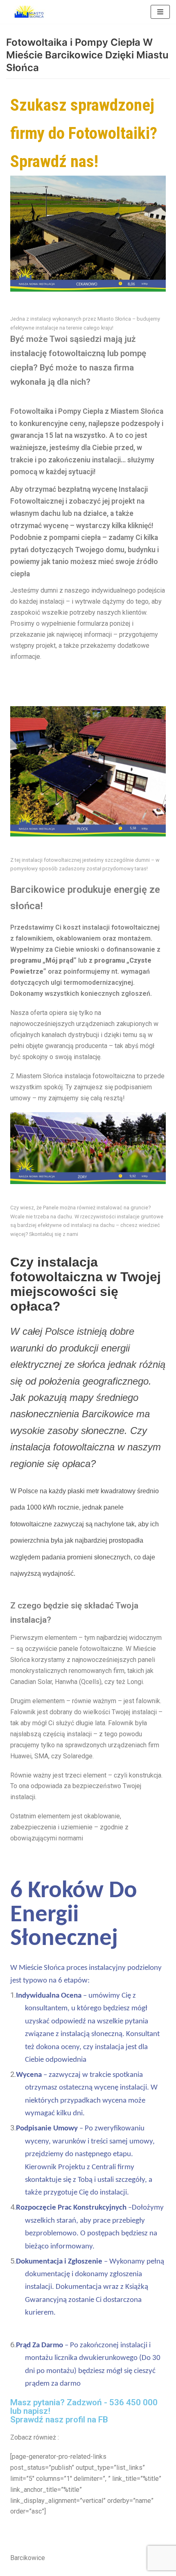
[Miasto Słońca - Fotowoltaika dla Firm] (31, 12)
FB (103, 2420)
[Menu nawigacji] (160, 12)
